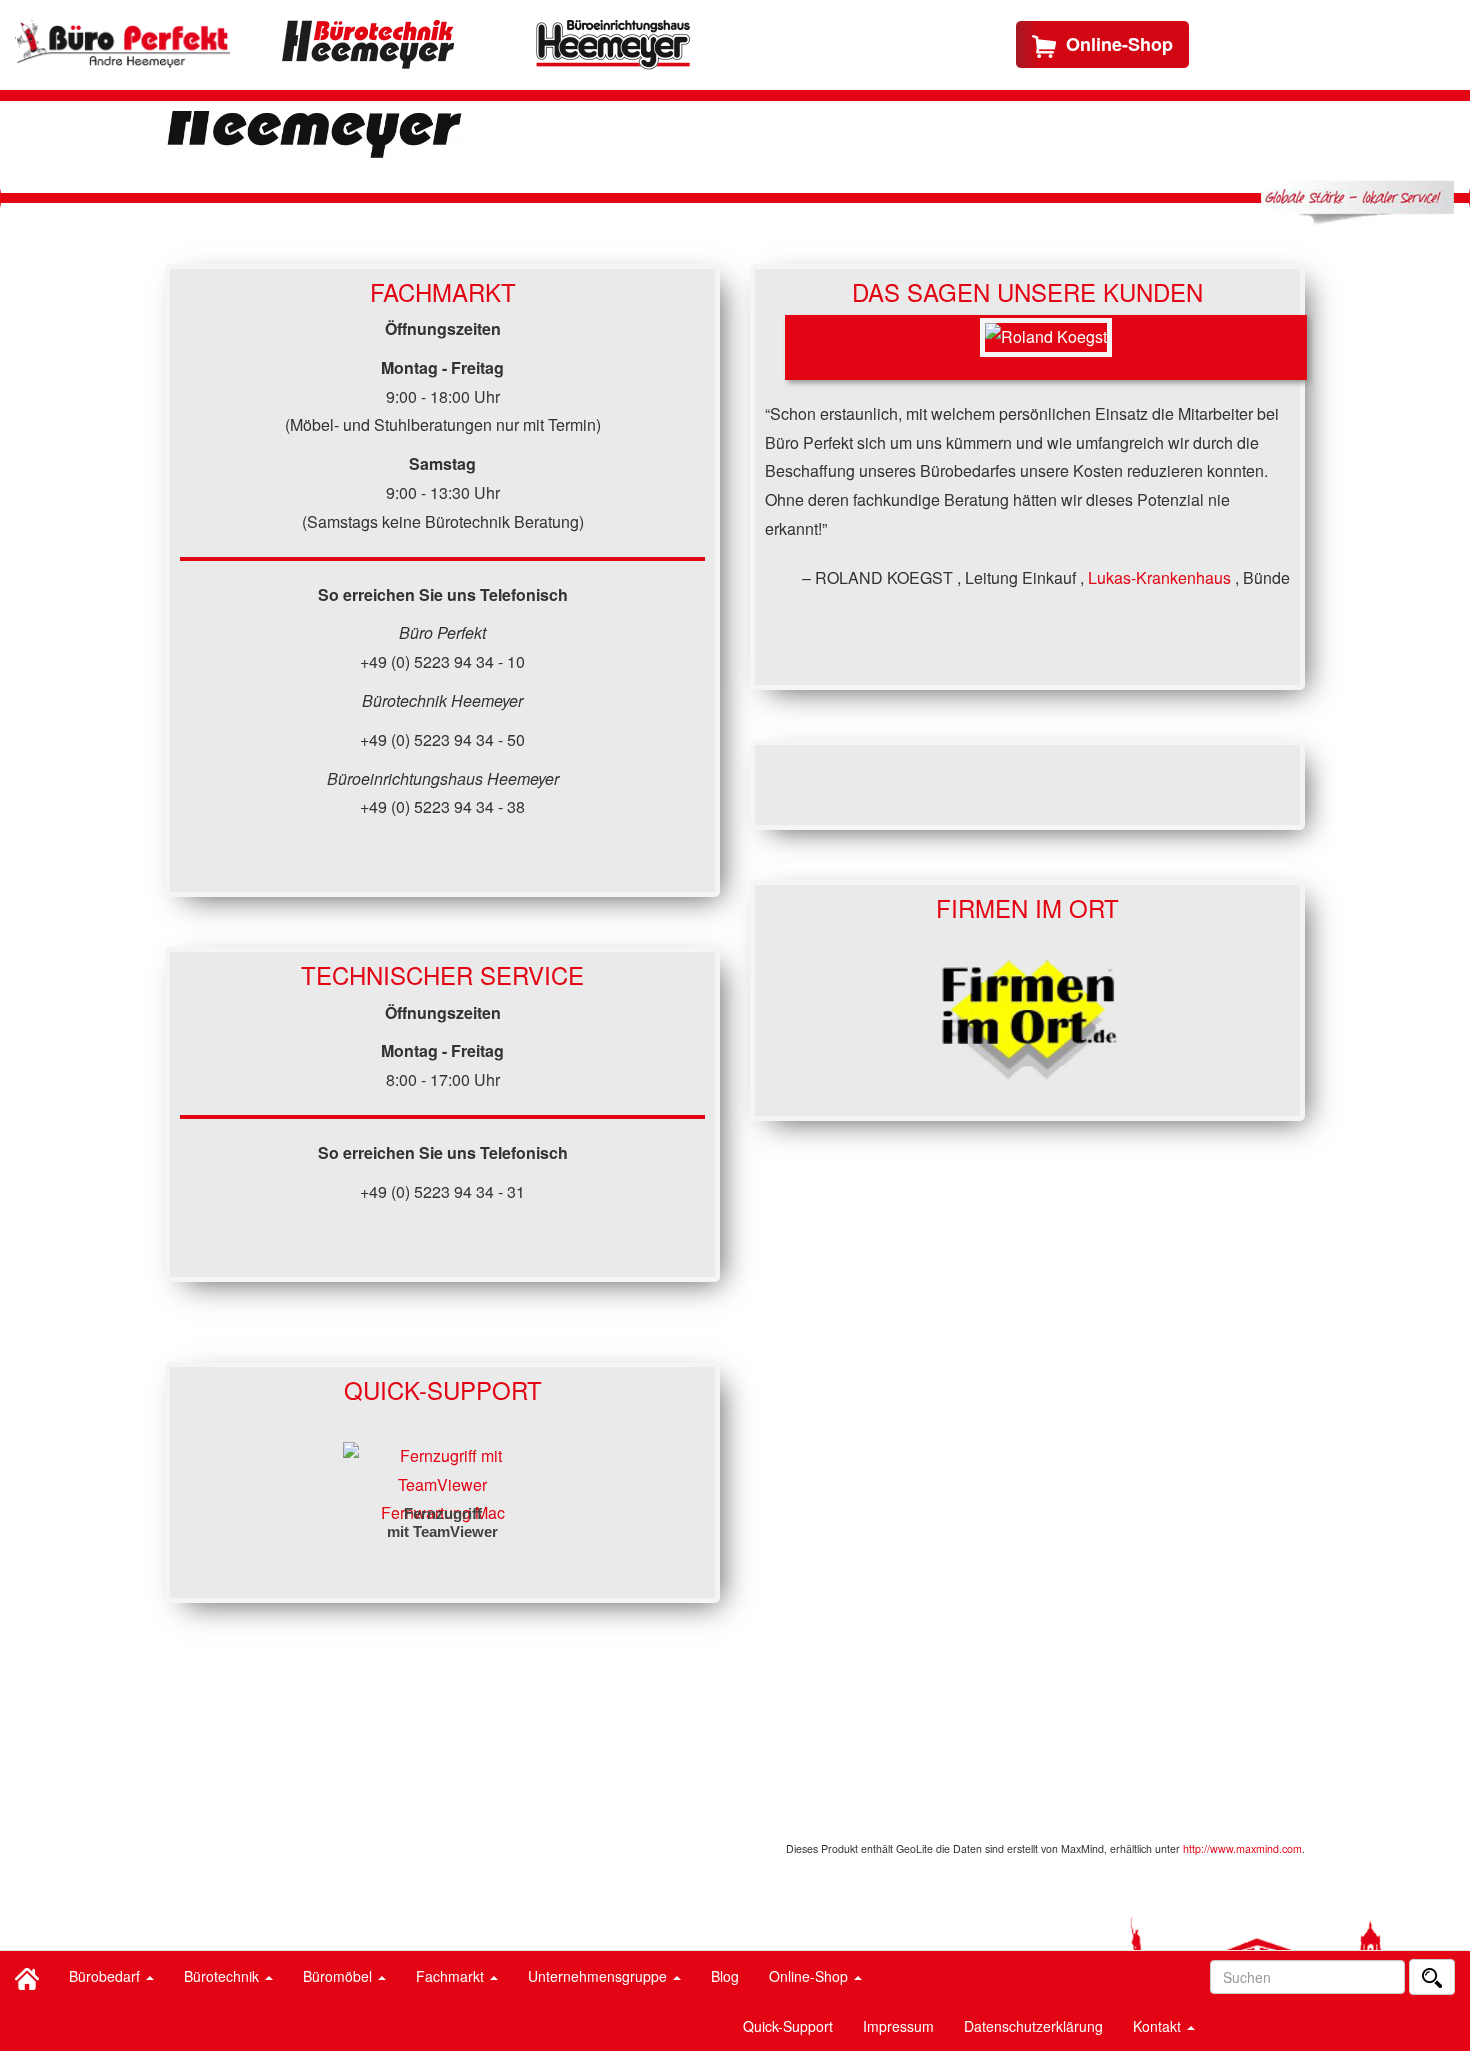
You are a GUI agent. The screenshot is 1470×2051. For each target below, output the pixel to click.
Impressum (898, 2026)
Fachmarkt (452, 1976)
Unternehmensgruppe (599, 1976)
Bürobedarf (106, 1976)
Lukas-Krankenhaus (1161, 577)
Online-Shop (810, 1976)
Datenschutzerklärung (1033, 2026)
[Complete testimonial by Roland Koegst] (1046, 347)
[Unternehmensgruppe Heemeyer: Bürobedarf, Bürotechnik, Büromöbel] (122, 44)
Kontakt (1159, 2026)
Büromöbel (339, 1976)
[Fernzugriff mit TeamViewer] (443, 1468)
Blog (725, 1976)
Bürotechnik (223, 1976)
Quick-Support (788, 2026)
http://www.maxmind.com (1242, 1848)
